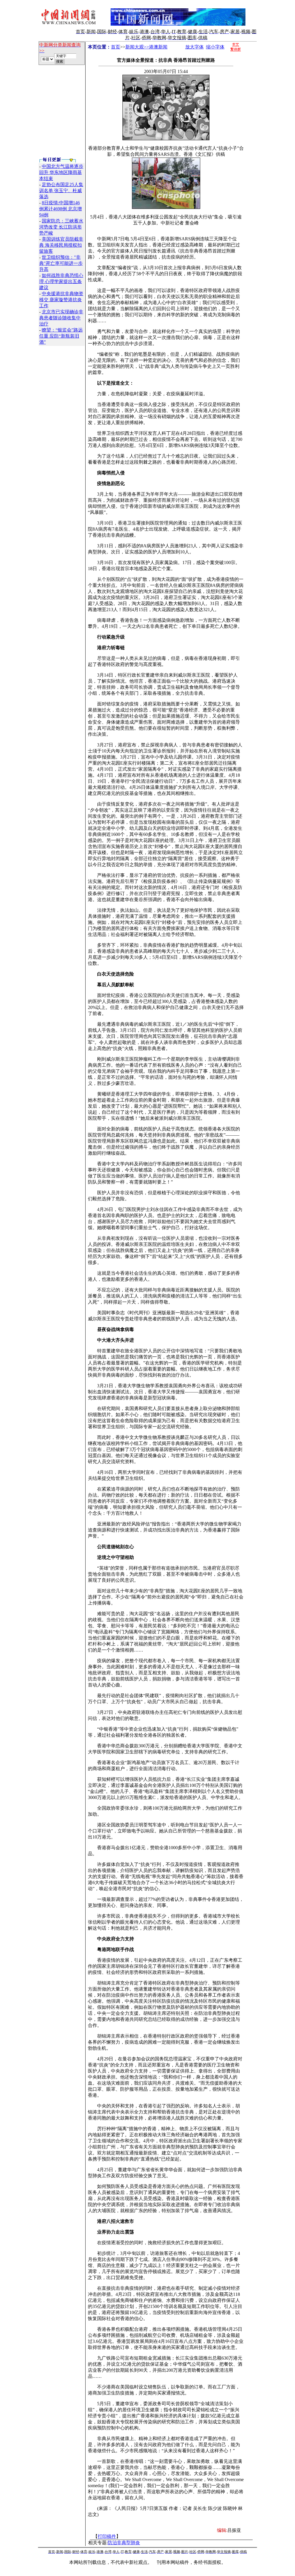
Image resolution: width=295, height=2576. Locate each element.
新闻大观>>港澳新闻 (146, 47)
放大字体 (194, 47)
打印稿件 (107, 2536)
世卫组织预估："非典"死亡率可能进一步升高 (61, 263)
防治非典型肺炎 (124, 2543)
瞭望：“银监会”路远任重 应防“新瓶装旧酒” (61, 336)
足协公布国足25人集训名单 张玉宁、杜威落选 (61, 191)
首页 (116, 47)
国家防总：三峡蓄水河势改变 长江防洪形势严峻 (61, 227)
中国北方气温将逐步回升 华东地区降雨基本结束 (61, 172)
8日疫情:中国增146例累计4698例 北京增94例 (60, 209)
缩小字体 (215, 47)
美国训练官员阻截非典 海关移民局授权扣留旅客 (61, 245)
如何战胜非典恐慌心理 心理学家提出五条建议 (61, 281)
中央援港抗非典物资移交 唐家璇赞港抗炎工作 (61, 300)
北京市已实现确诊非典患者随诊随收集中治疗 (61, 318)
